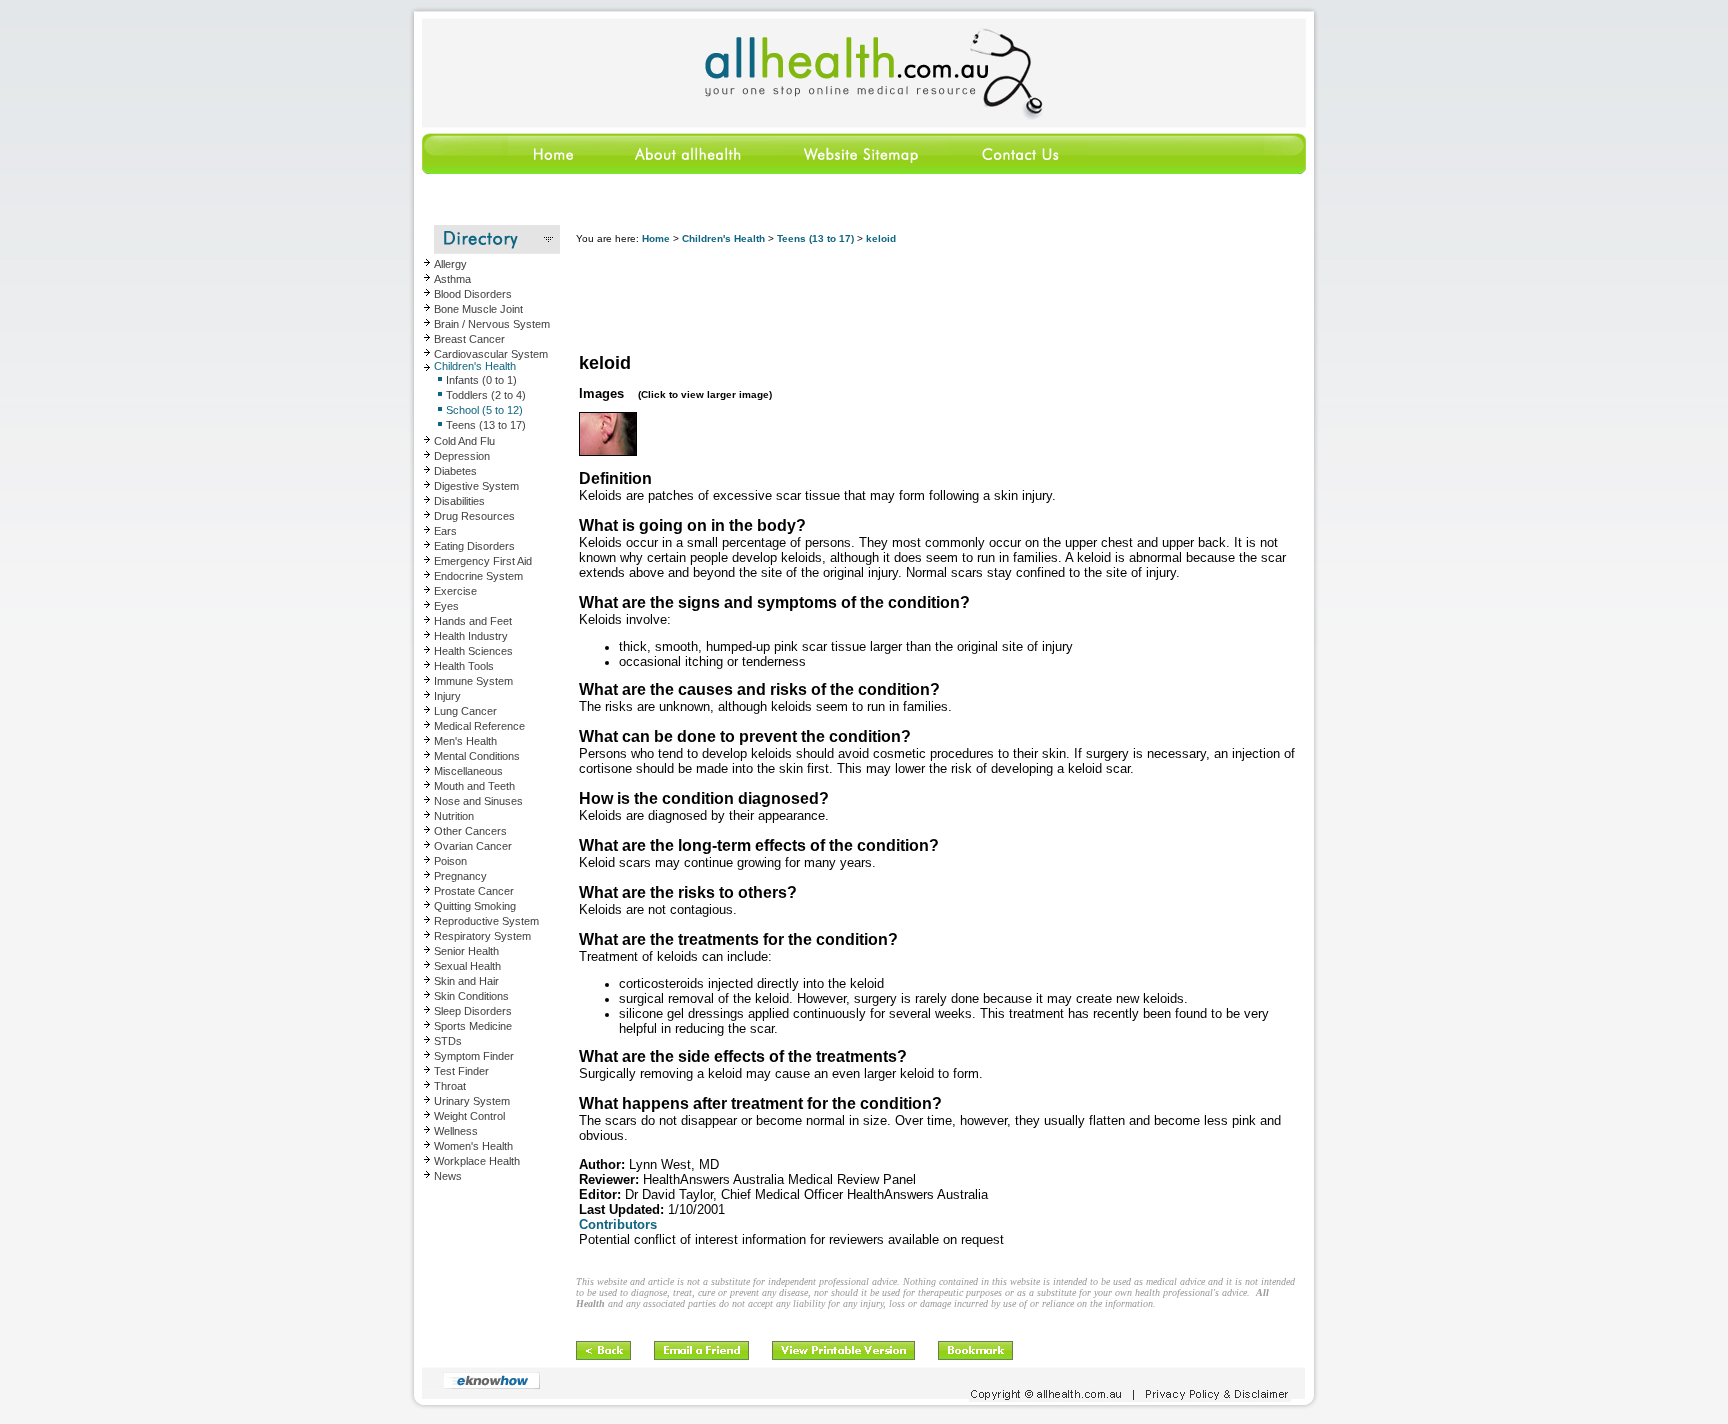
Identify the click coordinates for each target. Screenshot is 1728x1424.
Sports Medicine (473, 1026)
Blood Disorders (473, 294)
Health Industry (471, 636)
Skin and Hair (466, 981)
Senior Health (466, 951)
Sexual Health (467, 966)
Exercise (455, 591)
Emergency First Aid (483, 561)
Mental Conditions (477, 756)
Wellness (456, 1131)
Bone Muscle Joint (478, 309)
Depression (462, 456)
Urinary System (472, 1101)
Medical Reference (479, 726)
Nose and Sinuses (478, 801)
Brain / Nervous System (492, 324)
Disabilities (459, 501)
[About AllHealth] (689, 170)
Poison (450, 861)
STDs (448, 1041)
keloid (881, 238)
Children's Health (475, 366)
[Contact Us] (1019, 170)
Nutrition (454, 816)
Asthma (452, 279)
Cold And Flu (464, 441)
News (448, 1176)
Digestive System (476, 486)
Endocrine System (478, 576)
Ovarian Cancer (473, 846)
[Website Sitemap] (860, 170)
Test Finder (461, 1071)
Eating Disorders (474, 546)
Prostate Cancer (474, 891)
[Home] (508, 170)
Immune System (473, 681)
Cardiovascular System (491, 354)
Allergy (450, 264)
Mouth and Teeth (474, 786)
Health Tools (464, 666)
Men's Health (465, 741)
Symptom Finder (474, 1056)
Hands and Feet (473, 621)
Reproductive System (486, 921)
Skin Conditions (471, 996)
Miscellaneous (468, 771)
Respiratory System (482, 936)
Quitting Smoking (475, 906)
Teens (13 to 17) (815, 238)
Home (656, 238)
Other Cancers (470, 831)
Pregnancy (460, 876)
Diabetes (455, 471)
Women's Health (473, 1146)
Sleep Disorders (473, 1011)
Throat (450, 1086)
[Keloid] (608, 452)
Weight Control (469, 1116)
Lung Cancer (465, 711)
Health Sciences (473, 651)
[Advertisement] (940, 300)
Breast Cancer (469, 339)
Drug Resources (474, 516)
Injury (447, 696)
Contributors (618, 1224)
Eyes (446, 606)
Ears (445, 531)
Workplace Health (477, 1161)
